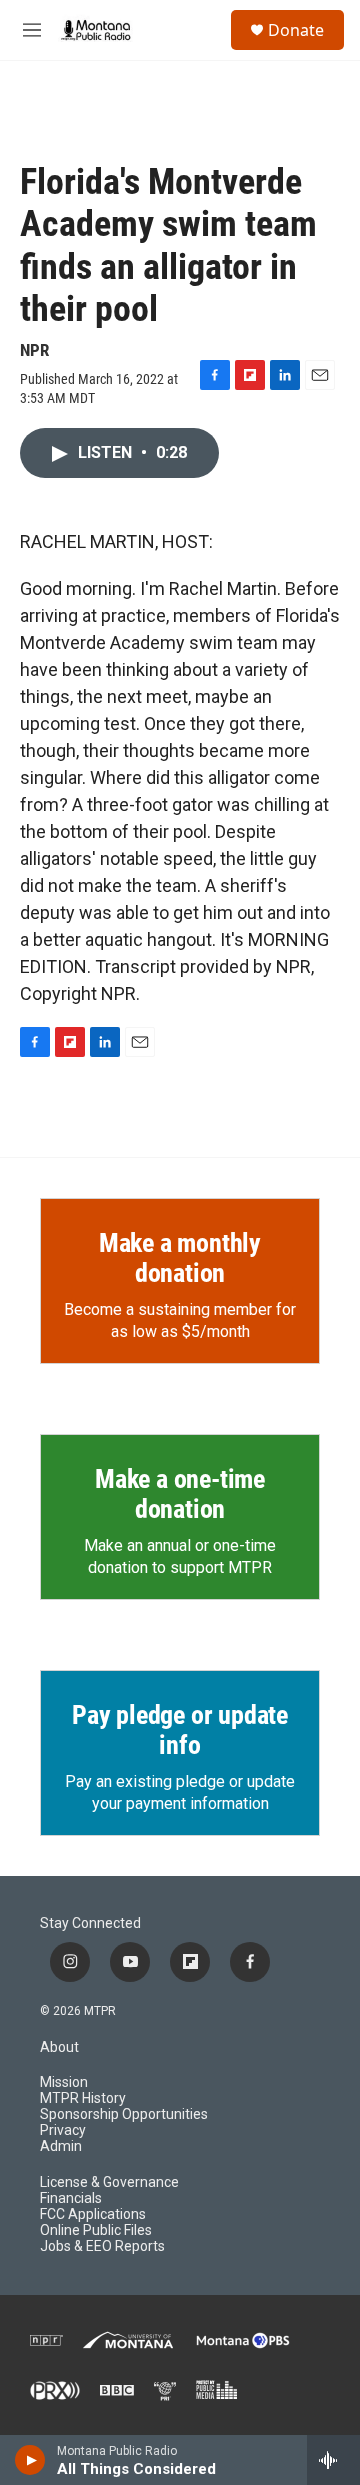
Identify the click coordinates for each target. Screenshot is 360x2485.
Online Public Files (96, 2230)
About (59, 2047)
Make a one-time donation (180, 1494)
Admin (61, 2146)
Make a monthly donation (180, 1258)
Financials (71, 2198)
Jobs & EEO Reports (102, 2246)
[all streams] (333, 2460)
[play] (30, 2460)
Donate (296, 30)
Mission (64, 2082)
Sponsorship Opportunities (124, 2114)
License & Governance (109, 2182)
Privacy (63, 2130)
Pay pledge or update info (180, 1730)
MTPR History (83, 2098)
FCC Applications (93, 2214)
